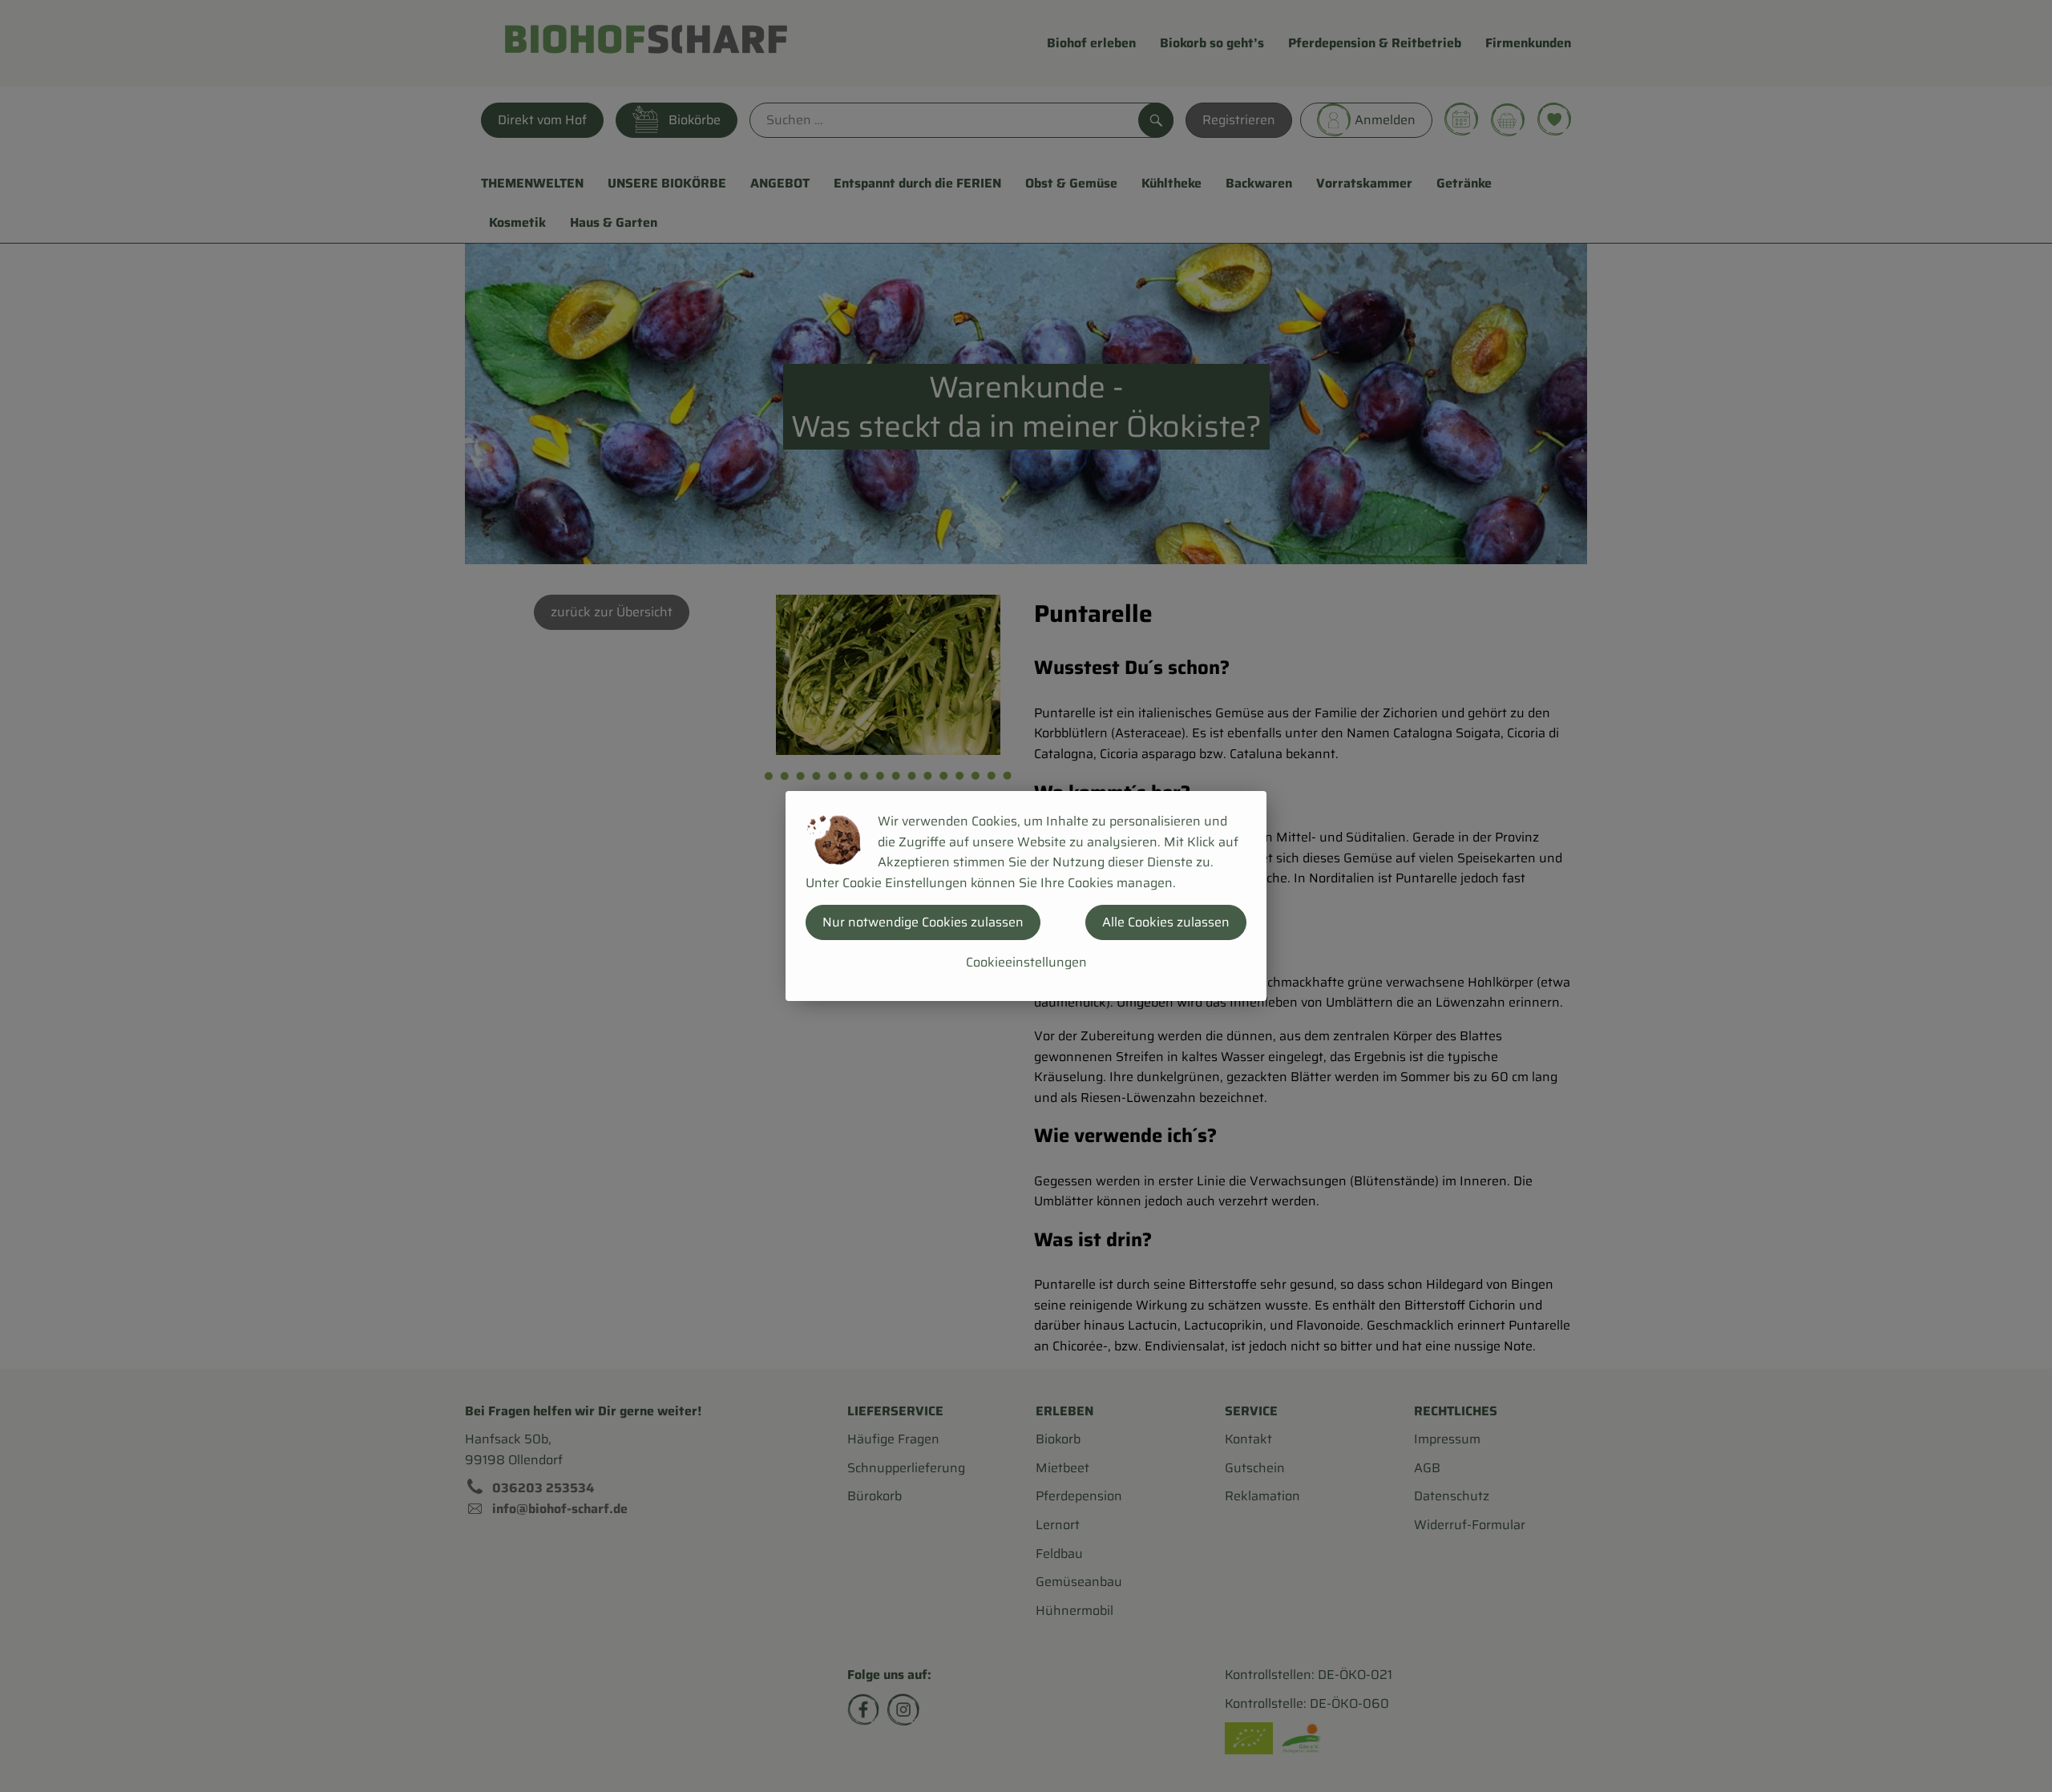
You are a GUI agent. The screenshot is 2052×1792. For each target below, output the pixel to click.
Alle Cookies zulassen (1166, 922)
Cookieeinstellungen (1026, 962)
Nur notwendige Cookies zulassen (923, 922)
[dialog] (1026, 896)
